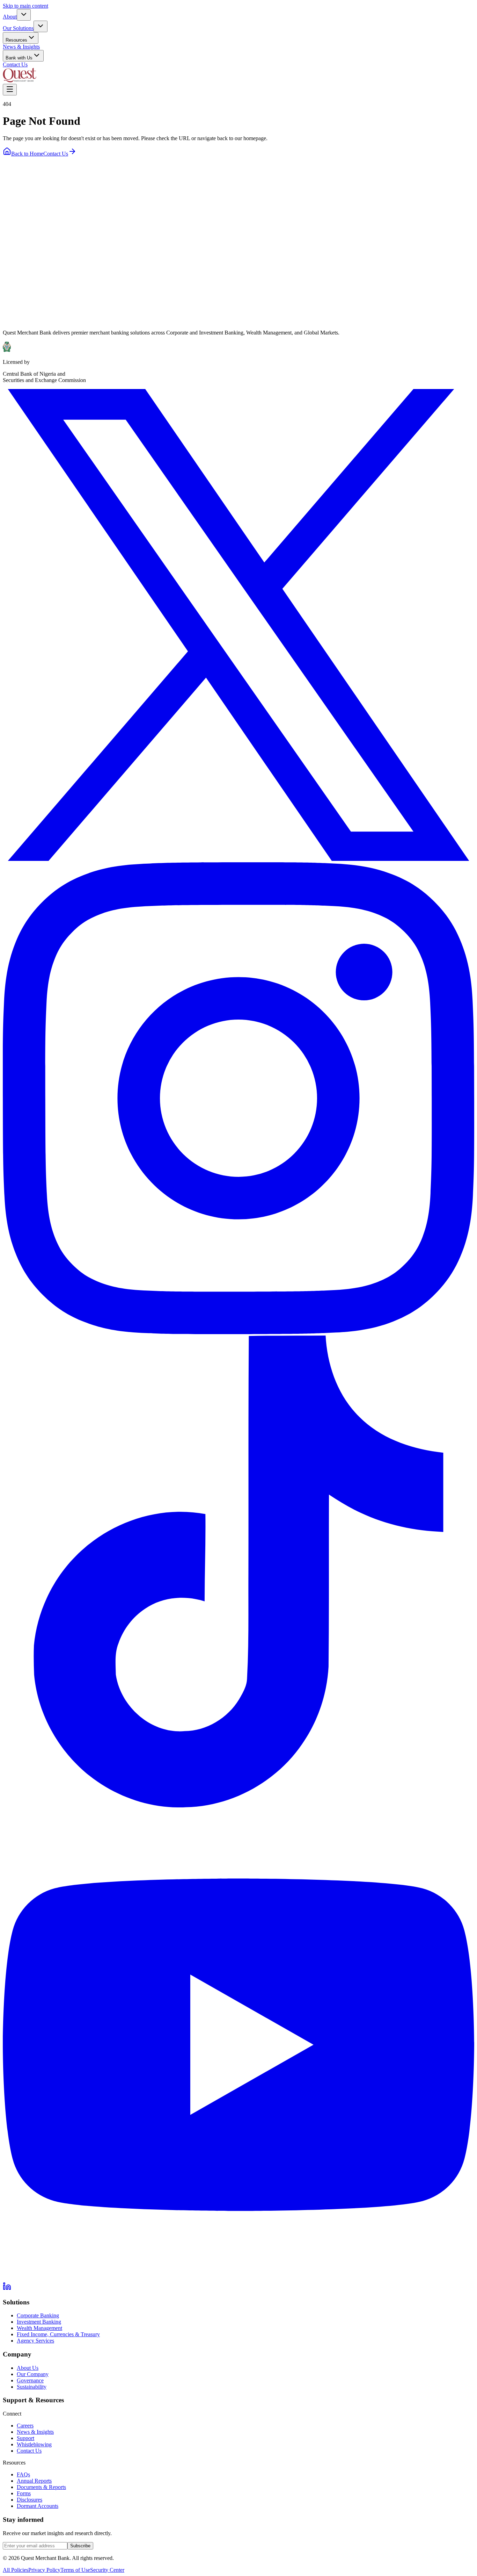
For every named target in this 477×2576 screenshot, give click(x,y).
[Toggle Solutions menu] (41, 26)
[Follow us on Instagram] (239, 1332)
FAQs (23, 2474)
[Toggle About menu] (24, 15)
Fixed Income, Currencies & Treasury (58, 2334)
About (10, 17)
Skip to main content (25, 6)
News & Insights (21, 47)
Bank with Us (19, 58)
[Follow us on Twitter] (239, 859)
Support (25, 2438)
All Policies (16, 2570)
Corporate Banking (38, 2315)
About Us (28, 2368)
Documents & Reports (41, 2487)
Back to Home (27, 154)
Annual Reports (34, 2481)
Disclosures (30, 2500)
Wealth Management (39, 2328)
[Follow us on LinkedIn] (7, 2289)
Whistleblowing (34, 2444)
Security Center (107, 2570)
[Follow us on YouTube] (239, 2279)
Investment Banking (39, 2322)
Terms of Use (75, 2570)
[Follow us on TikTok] (239, 1805)
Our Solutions (18, 28)
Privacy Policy (44, 2570)
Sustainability (32, 2387)
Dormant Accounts (38, 2506)
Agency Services (35, 2341)
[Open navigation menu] (10, 90)
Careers (25, 2426)
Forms (24, 2493)
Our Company (33, 2374)
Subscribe (80, 2546)
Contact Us (15, 64)
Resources (16, 40)
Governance (30, 2380)
